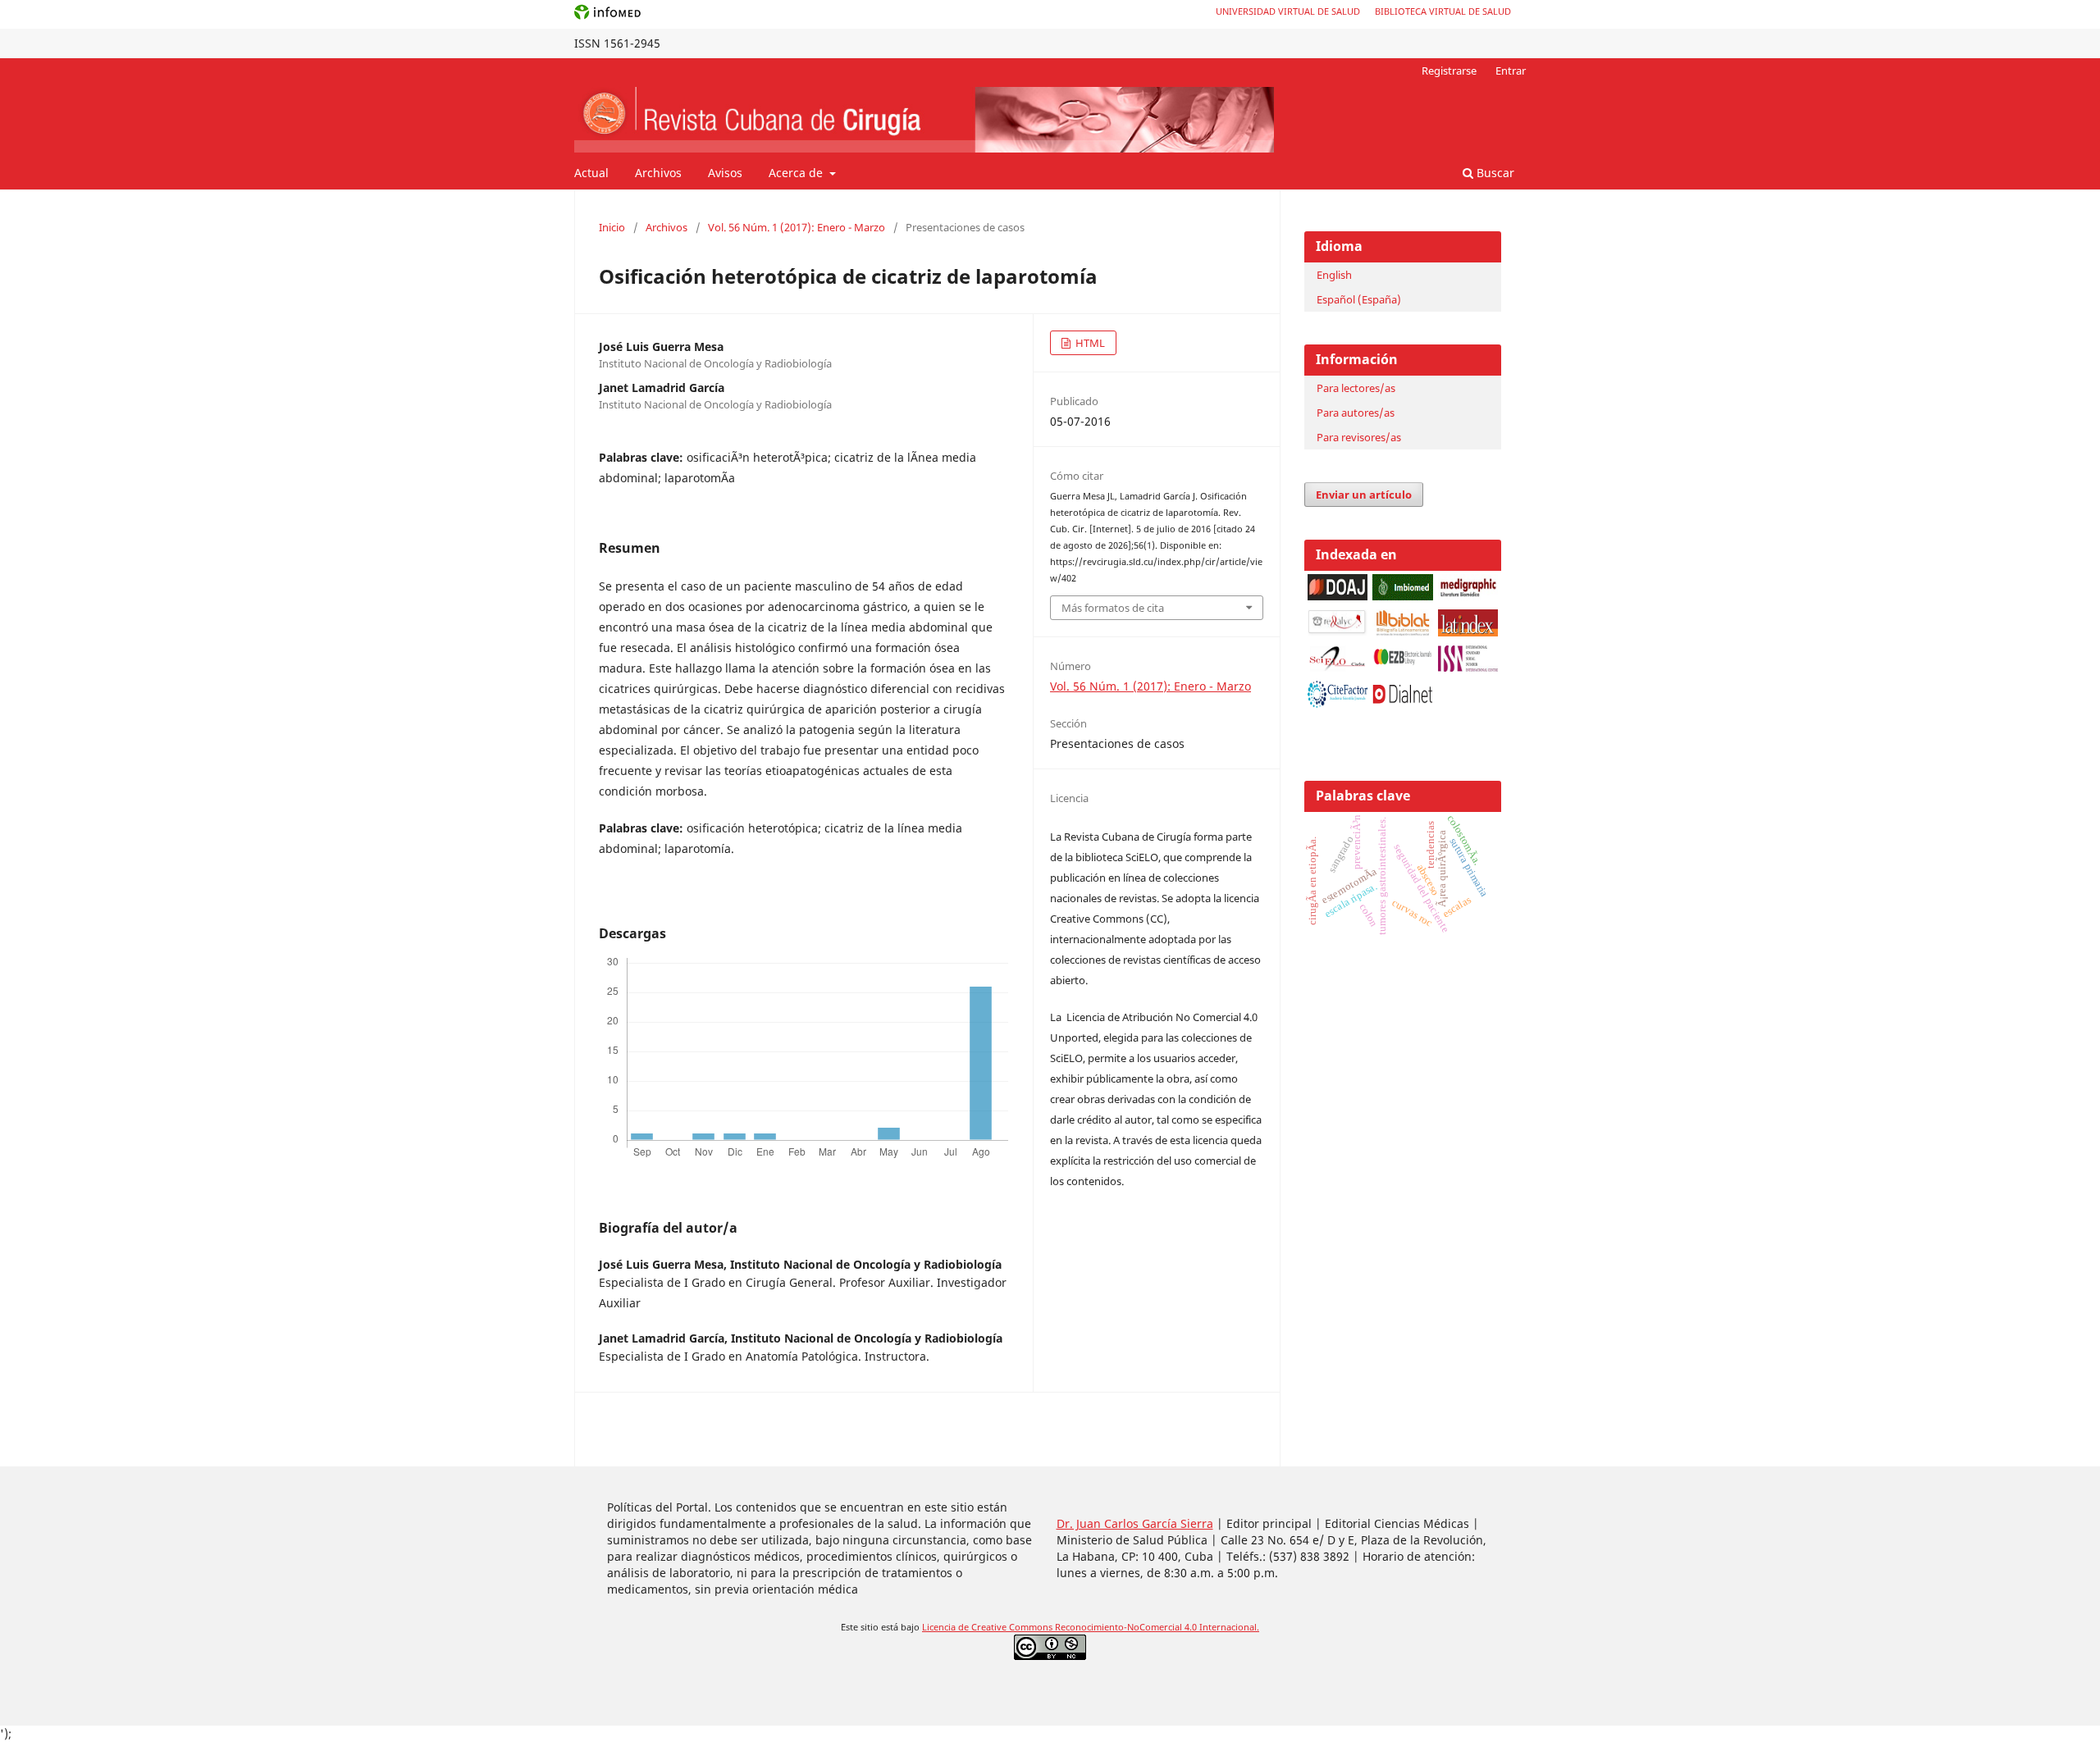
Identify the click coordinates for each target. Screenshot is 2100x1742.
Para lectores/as (1356, 388)
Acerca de (797, 173)
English (1334, 275)
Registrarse (1449, 71)
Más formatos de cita (1113, 608)
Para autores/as (1356, 413)
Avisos (725, 173)
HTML (1089, 343)
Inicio (612, 227)
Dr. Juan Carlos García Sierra (1135, 1523)
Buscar (1494, 173)
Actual (591, 173)
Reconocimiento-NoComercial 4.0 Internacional (1156, 1627)
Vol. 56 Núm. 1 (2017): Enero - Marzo (797, 227)
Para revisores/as (1359, 437)
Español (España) (1359, 299)
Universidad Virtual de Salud (1288, 11)
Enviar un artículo (1364, 495)
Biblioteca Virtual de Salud (1443, 11)
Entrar (1511, 71)
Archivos (658, 173)
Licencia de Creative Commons (988, 1627)
